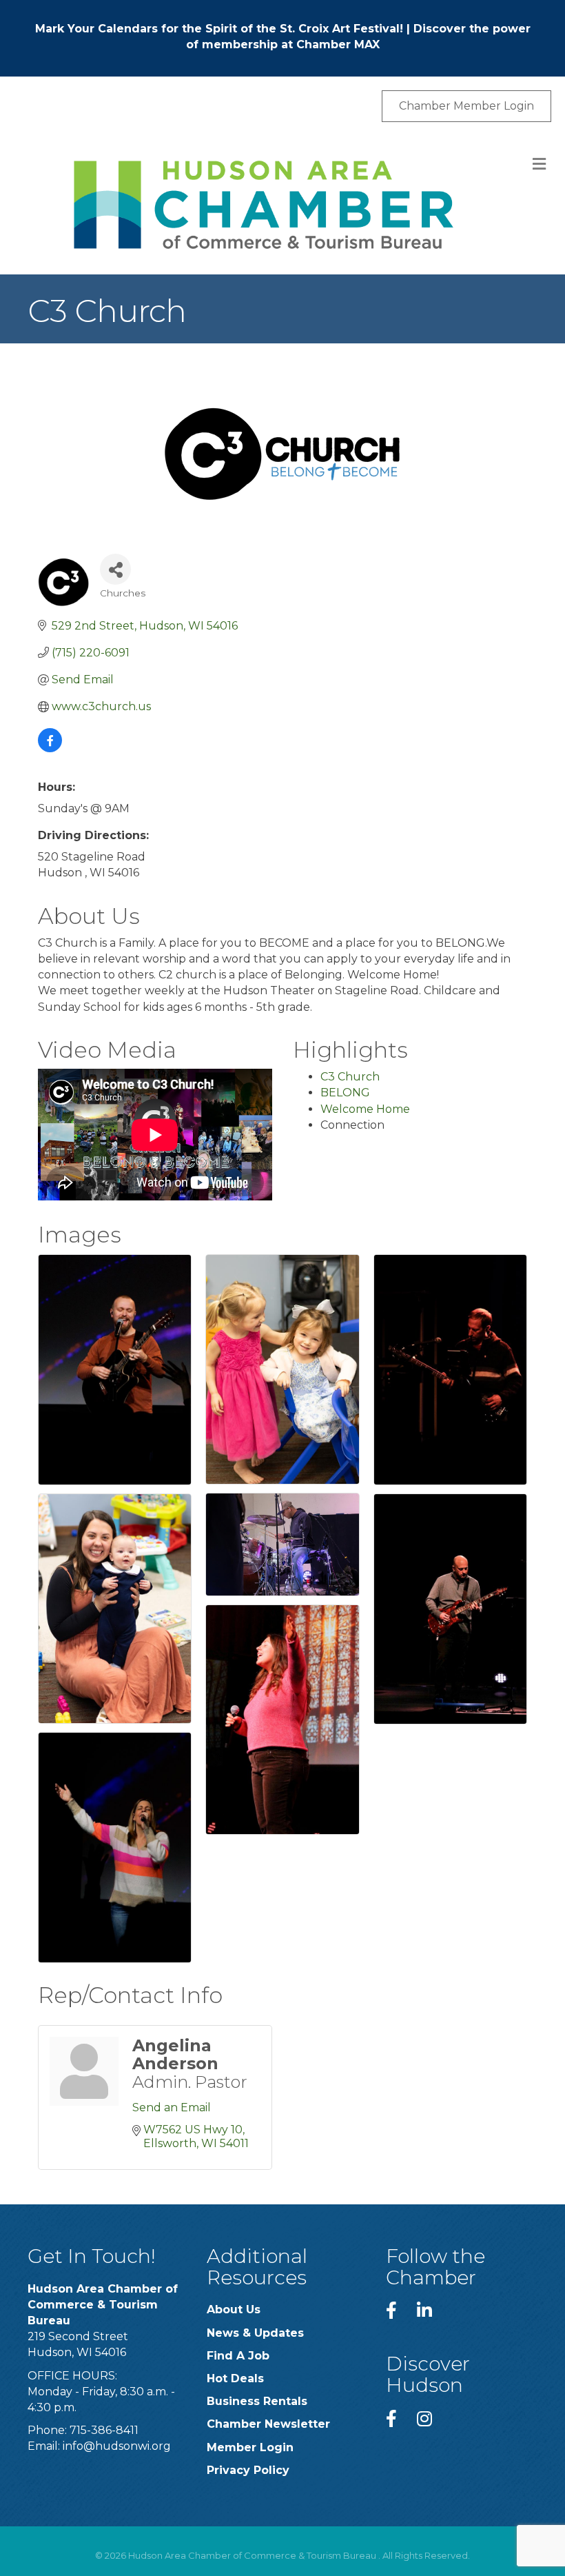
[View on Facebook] (50, 748)
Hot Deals (235, 2378)
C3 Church (350, 1077)
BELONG (345, 1093)
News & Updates (255, 2333)
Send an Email (172, 2107)
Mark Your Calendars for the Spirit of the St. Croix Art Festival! (219, 29)
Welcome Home (365, 1109)
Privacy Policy (248, 2470)
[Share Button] (115, 569)
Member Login (250, 2447)
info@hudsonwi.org (117, 2446)
